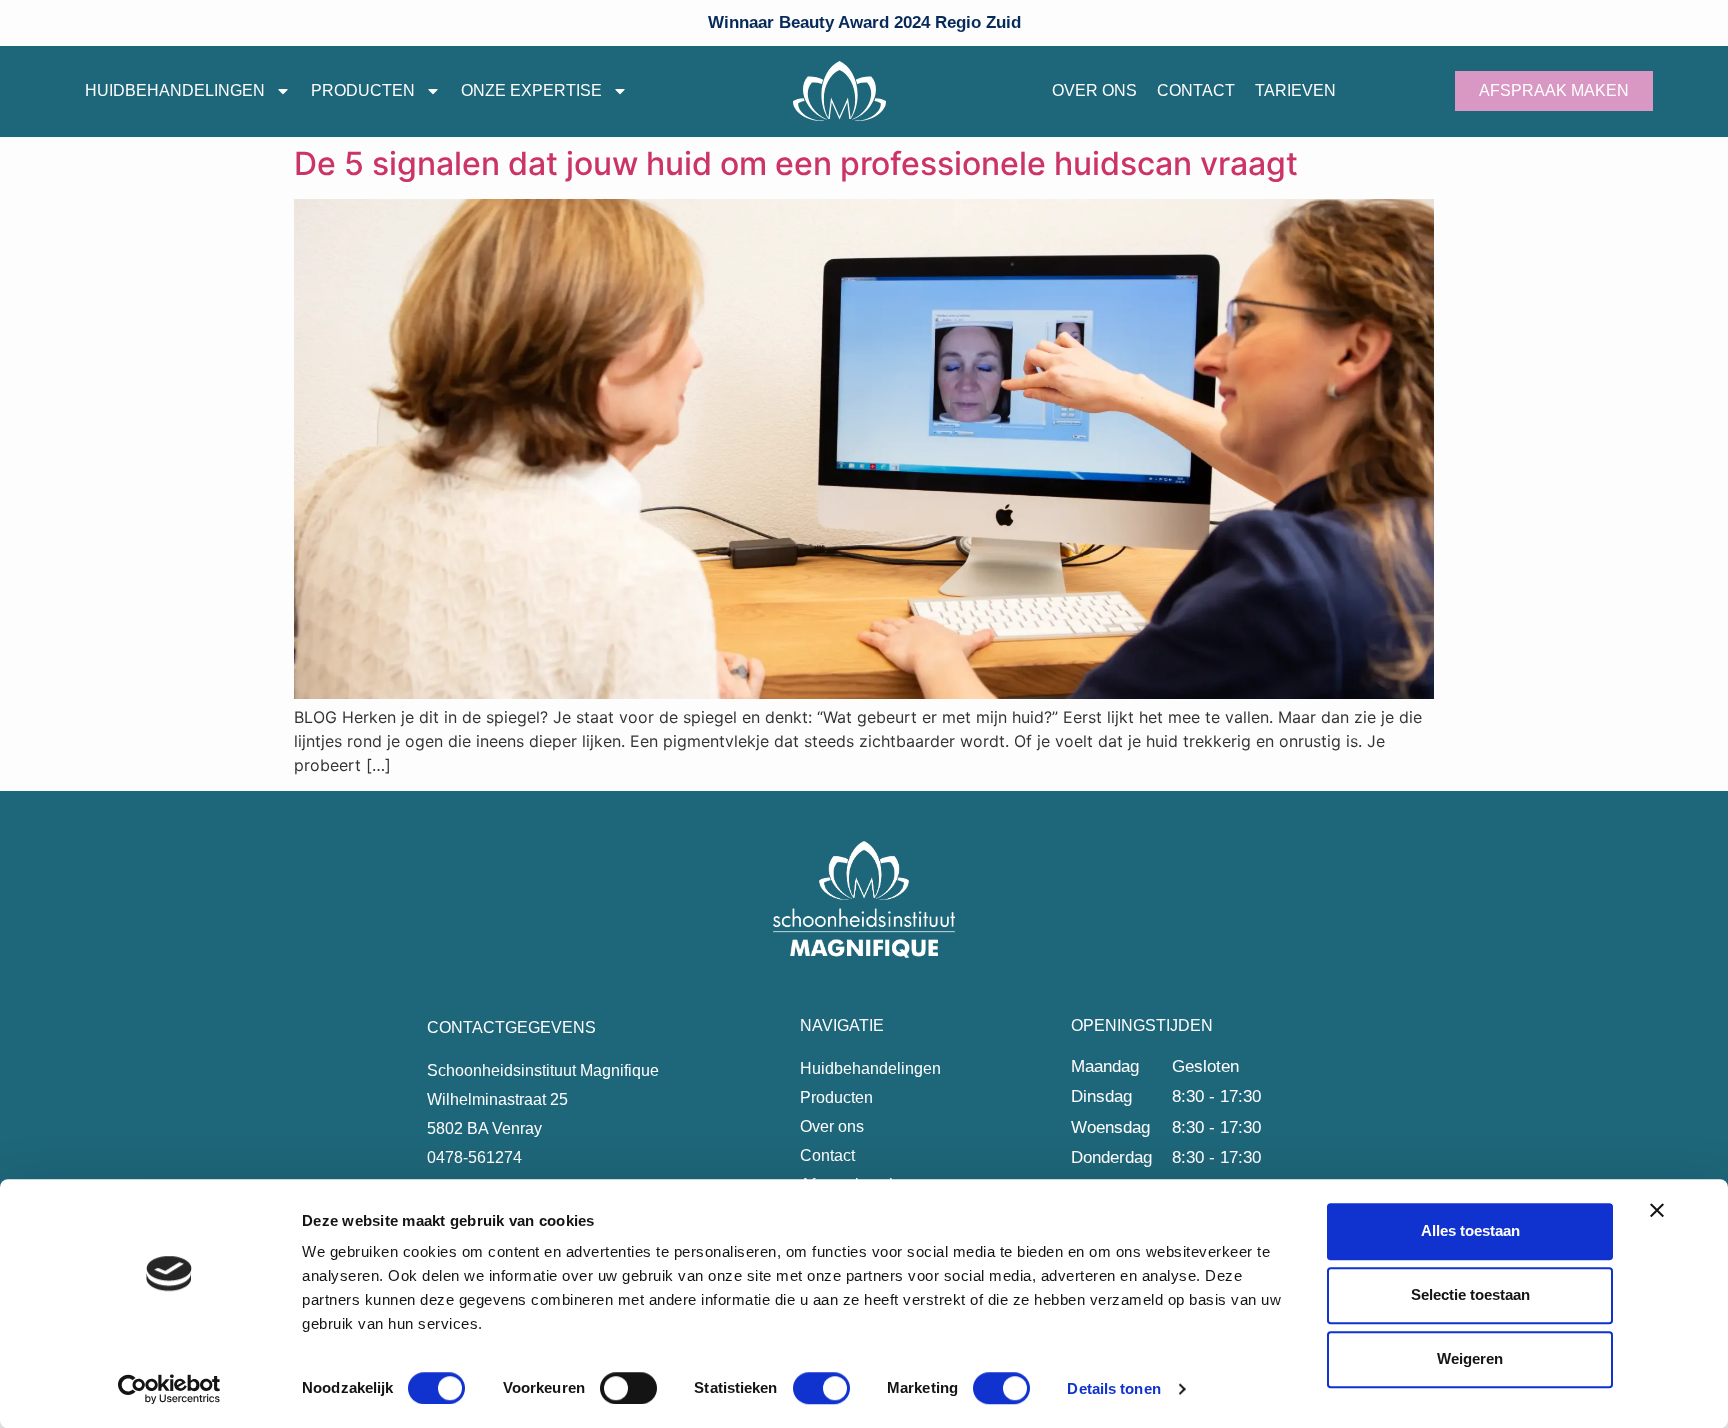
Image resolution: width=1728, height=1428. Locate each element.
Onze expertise (531, 90)
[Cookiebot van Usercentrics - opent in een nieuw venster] (169, 1389)
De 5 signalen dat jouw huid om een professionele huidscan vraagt (796, 163)
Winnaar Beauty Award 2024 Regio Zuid (864, 22)
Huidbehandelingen (175, 90)
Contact (1196, 90)
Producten (363, 90)
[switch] (628, 1388)
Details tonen (1113, 1388)
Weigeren (1470, 1358)
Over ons (1094, 90)
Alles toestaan (1470, 1230)
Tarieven (1295, 90)
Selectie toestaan (1470, 1294)
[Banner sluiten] (1657, 1210)
